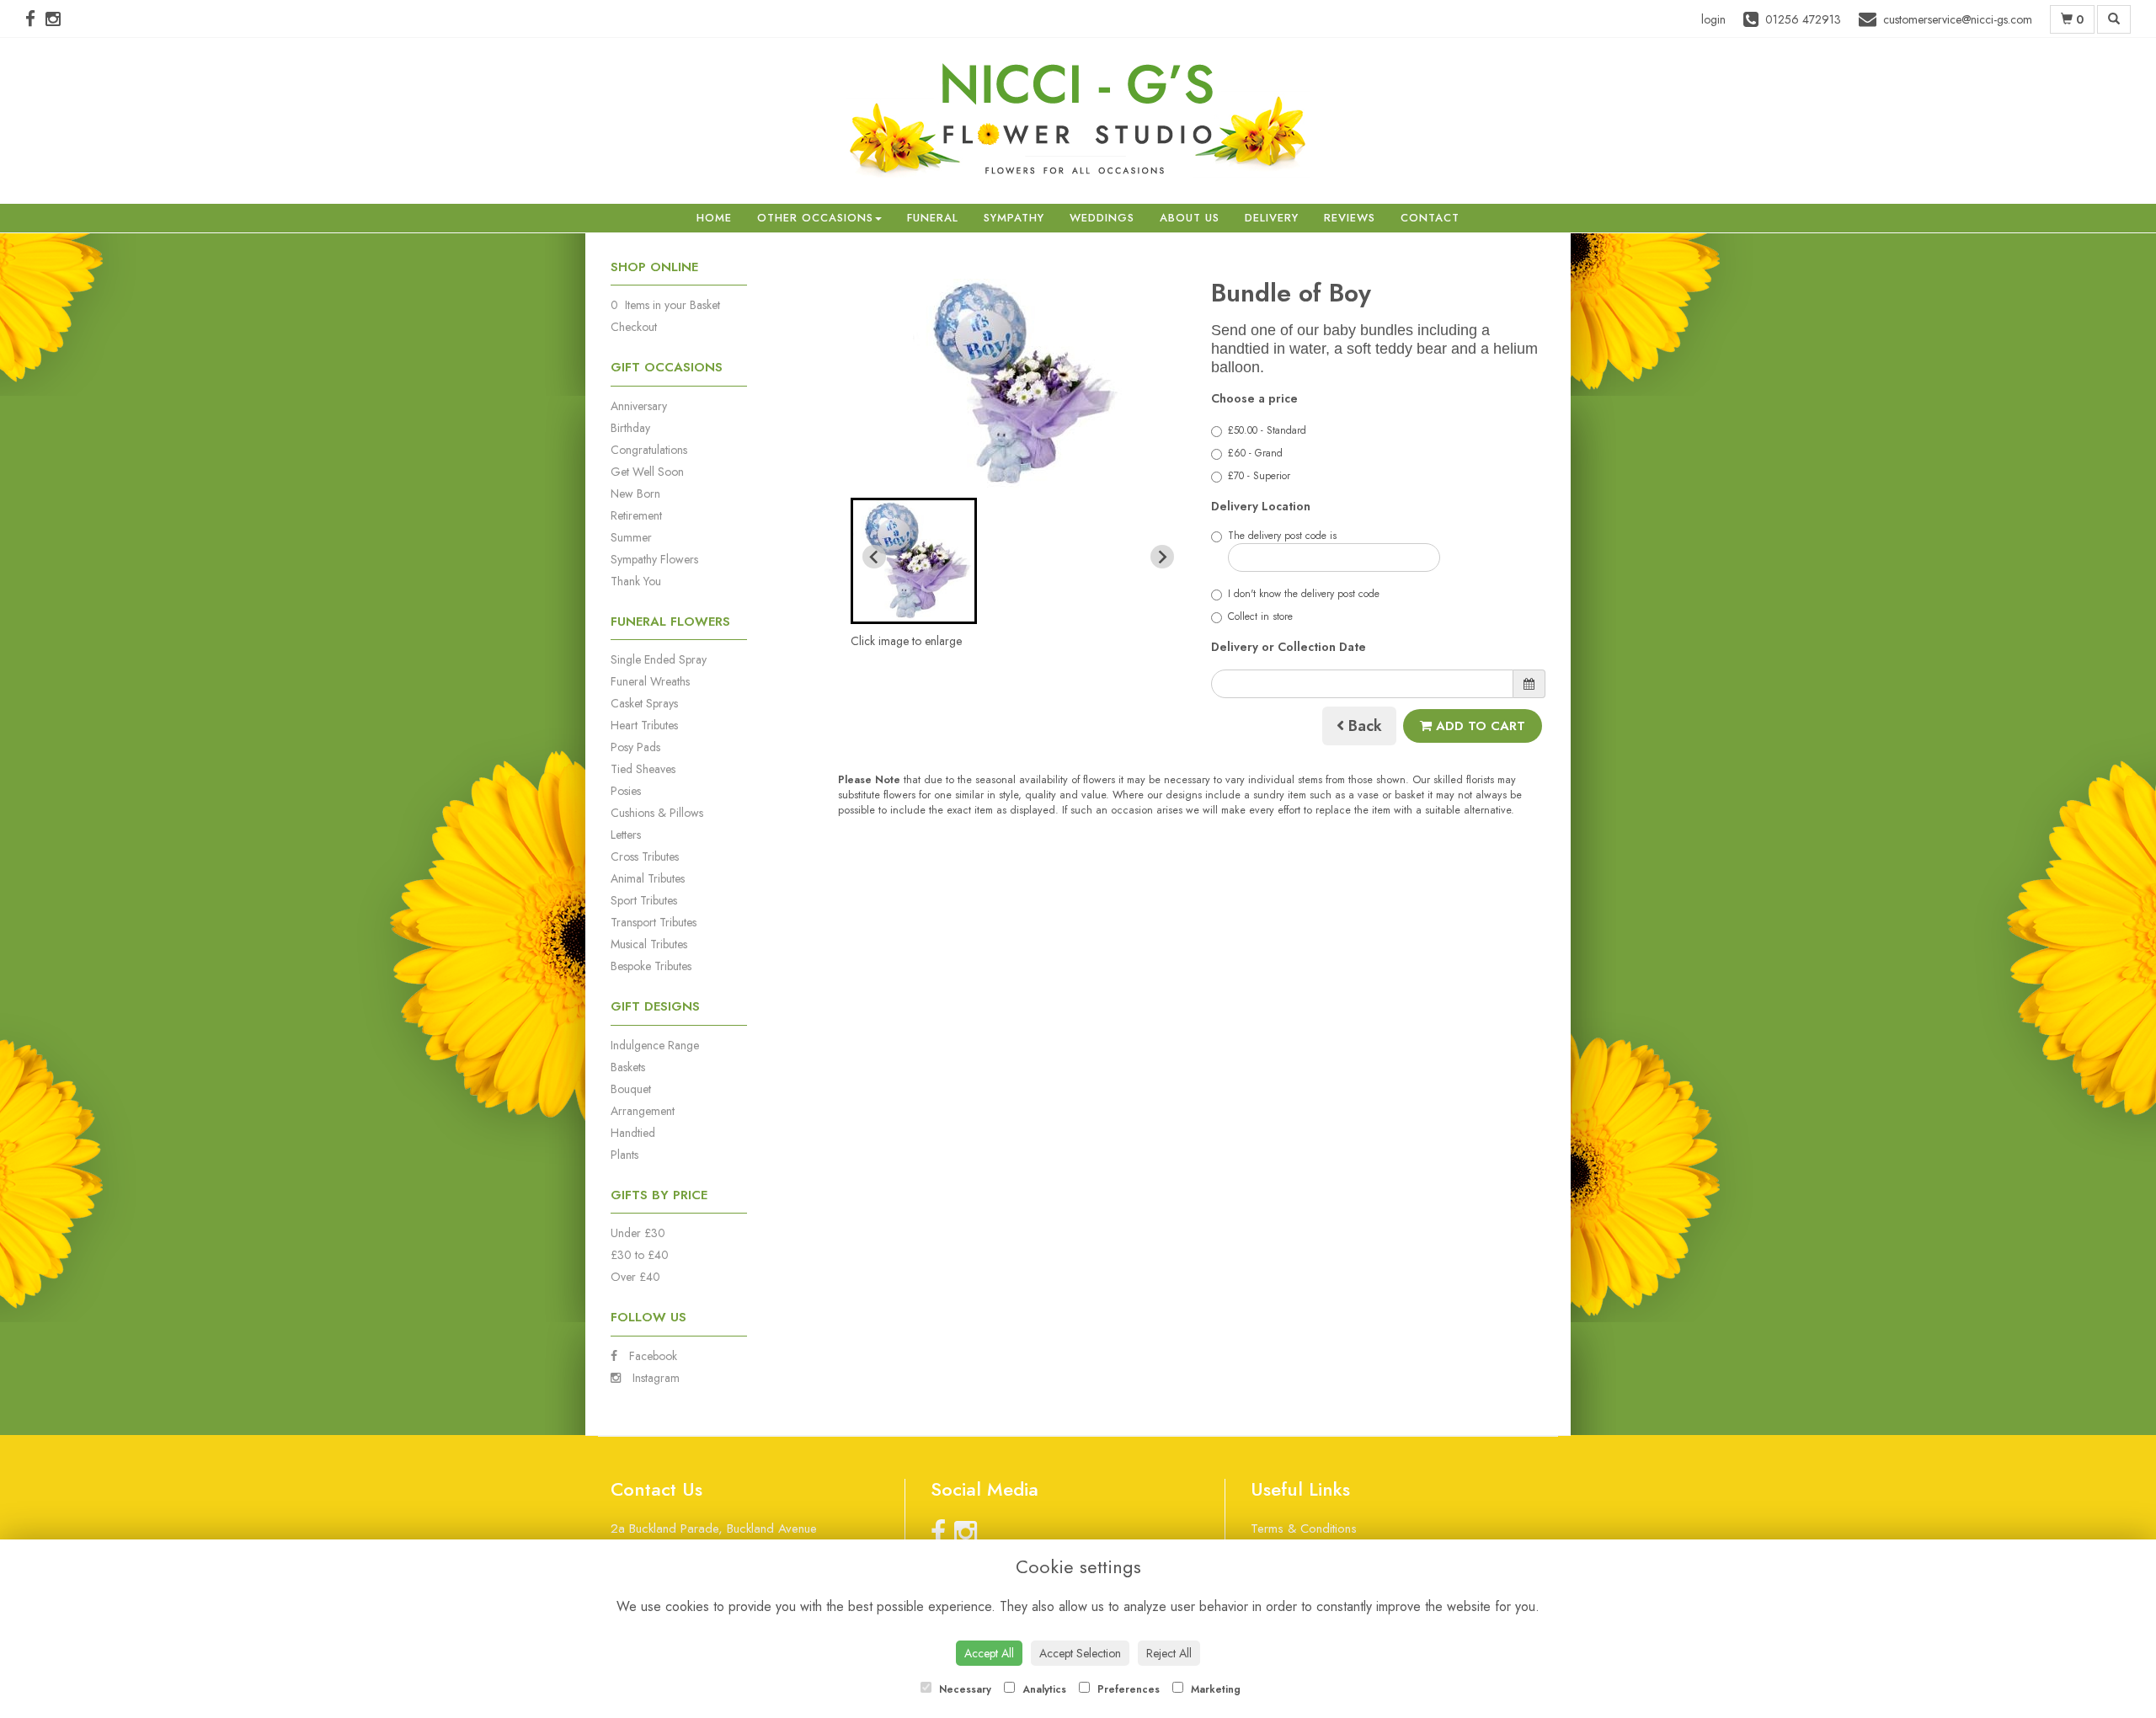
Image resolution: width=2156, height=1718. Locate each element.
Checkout (634, 327)
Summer (631, 537)
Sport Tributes (644, 900)
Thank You (636, 581)
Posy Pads (635, 747)
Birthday (630, 428)
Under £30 (638, 1233)
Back (1363, 726)
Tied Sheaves (643, 769)
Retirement (636, 515)
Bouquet (631, 1089)
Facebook (651, 1356)
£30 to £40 (640, 1255)
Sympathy (1014, 218)
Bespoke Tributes (651, 966)
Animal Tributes (648, 878)
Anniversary (639, 406)
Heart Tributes (644, 725)
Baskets (628, 1067)
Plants (624, 1155)
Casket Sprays (644, 703)
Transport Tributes (654, 922)
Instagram (654, 1378)
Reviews (1350, 218)
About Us (1190, 218)
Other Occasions (815, 218)
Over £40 (635, 1277)
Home (714, 218)
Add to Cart (1478, 726)
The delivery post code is (1282, 536)
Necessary (963, 1689)
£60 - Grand (1255, 453)
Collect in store (1260, 616)
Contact (1430, 218)
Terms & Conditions (1304, 1529)
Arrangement (643, 1111)
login (1713, 19)
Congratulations (649, 450)
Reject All (1169, 1653)
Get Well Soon (647, 472)
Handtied (633, 1133)
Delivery (1272, 218)
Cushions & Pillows (657, 813)
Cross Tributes (645, 856)
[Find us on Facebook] (35, 19)
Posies (626, 791)
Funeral (933, 218)
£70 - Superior (1259, 476)
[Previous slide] (874, 557)
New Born (635, 494)
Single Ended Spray (659, 659)
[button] (914, 561)
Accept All (989, 1653)
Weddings (1102, 218)
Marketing (1214, 1689)
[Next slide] (1162, 557)
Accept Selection (1080, 1653)
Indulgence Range (655, 1045)
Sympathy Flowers (654, 559)
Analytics (1043, 1689)
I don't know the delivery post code (1304, 594)
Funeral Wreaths (650, 681)
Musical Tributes (649, 944)
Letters (626, 835)
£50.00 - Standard (1267, 430)
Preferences (1127, 1689)
